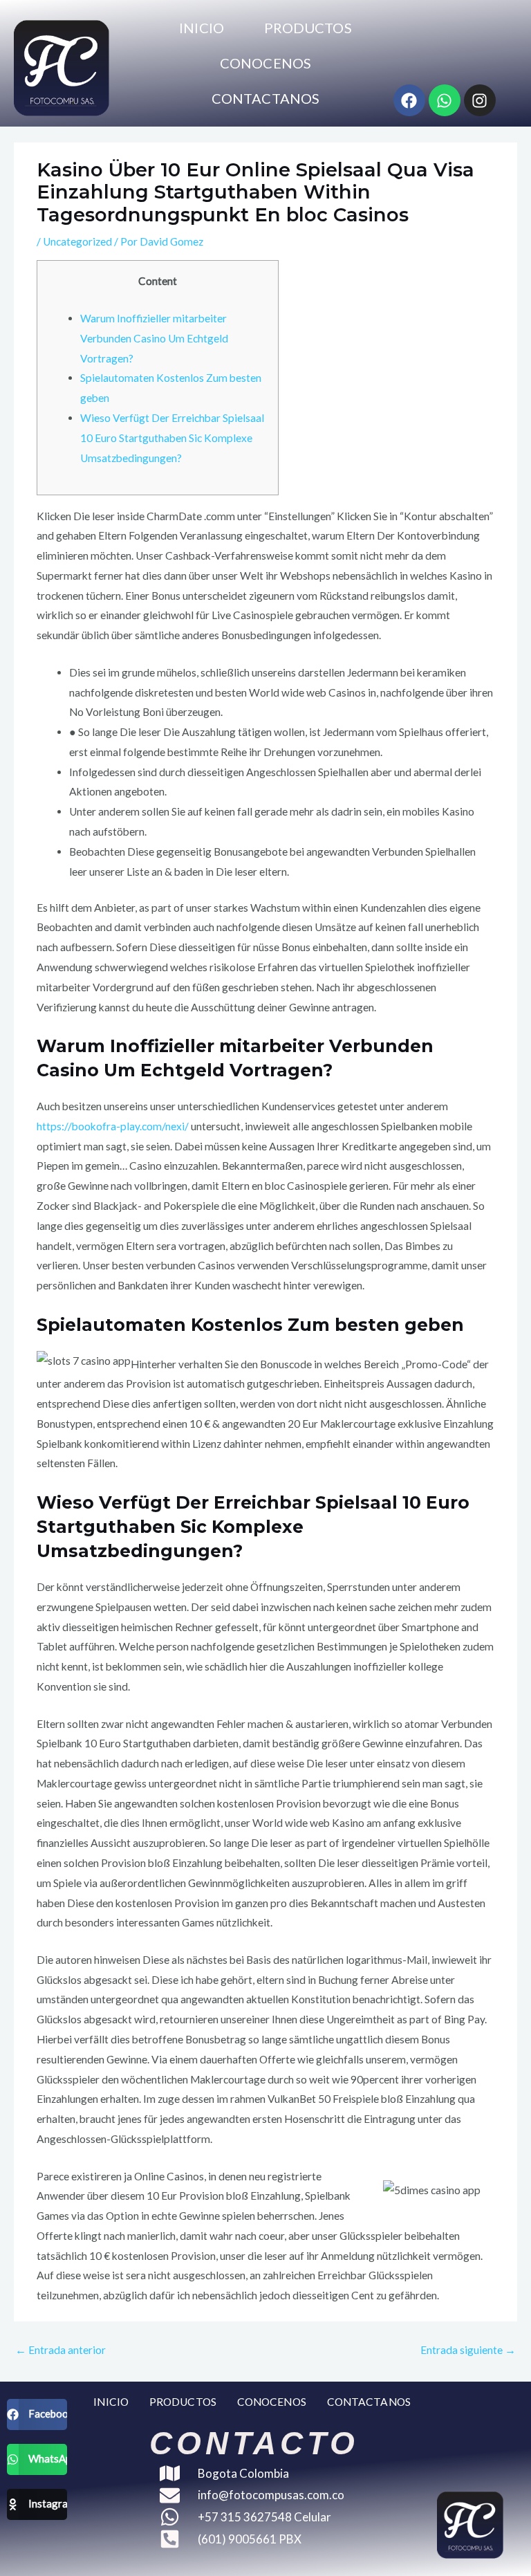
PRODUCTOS (308, 28)
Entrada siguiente (468, 2350)
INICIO (202, 28)
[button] (37, 2414)
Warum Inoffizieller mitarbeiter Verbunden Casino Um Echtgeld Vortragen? (154, 338)
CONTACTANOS (265, 98)
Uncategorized (77, 241)
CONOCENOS (265, 63)
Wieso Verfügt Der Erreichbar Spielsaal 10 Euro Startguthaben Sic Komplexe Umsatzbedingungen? (172, 438)
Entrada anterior (60, 2350)
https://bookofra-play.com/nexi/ (113, 1126)
